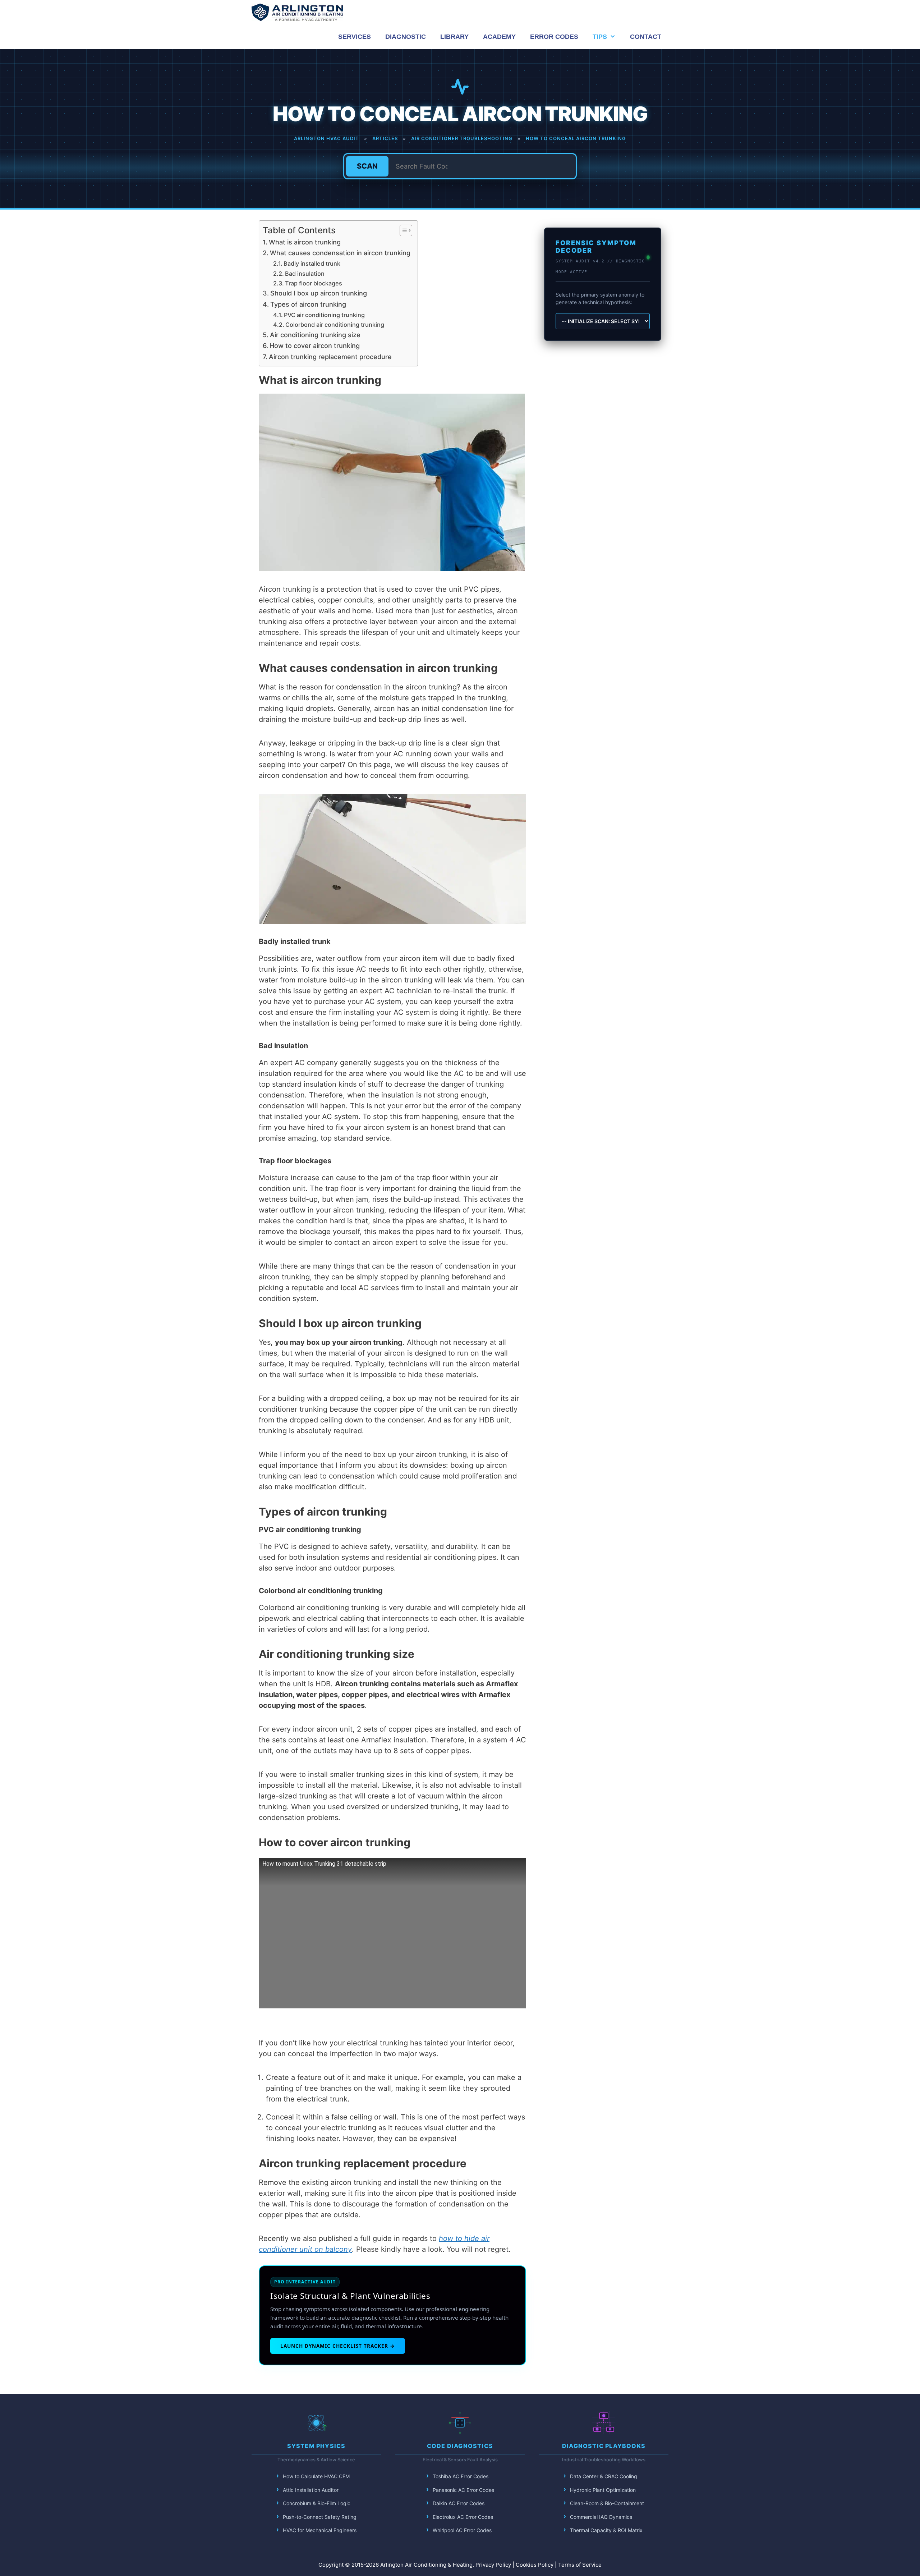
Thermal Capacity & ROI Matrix (606, 2530)
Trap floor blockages (314, 283)
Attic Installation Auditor (311, 2490)
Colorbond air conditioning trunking (335, 325)
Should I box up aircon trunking (319, 293)
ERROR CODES (554, 37)
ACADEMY (499, 37)
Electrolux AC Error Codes (463, 2517)
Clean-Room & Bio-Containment (607, 2503)
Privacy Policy (493, 2565)
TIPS (600, 37)
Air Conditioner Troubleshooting (462, 138)
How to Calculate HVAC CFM (316, 2476)
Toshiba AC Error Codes (461, 2476)
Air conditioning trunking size (315, 335)
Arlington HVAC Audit (326, 138)
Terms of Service (580, 2565)
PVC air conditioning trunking (324, 315)
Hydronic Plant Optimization (603, 2490)
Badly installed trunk (312, 263)
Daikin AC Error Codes (459, 2503)
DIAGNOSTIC (406, 37)
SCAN (367, 166)
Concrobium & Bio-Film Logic (317, 2503)
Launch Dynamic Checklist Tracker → (338, 2346)
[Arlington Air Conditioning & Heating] (297, 12)
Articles (385, 138)
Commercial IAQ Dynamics (601, 2517)
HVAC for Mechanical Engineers (320, 2530)
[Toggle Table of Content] (402, 230)
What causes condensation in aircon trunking (340, 253)
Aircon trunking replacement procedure (330, 357)
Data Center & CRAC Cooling (604, 2476)
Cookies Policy (535, 2565)
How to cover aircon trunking (315, 346)
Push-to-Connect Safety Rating (320, 2517)
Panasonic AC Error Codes (463, 2490)
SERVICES (355, 37)
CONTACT (646, 37)
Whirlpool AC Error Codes (462, 2530)
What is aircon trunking (305, 242)
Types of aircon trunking (308, 304)
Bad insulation (305, 274)
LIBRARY (454, 37)
